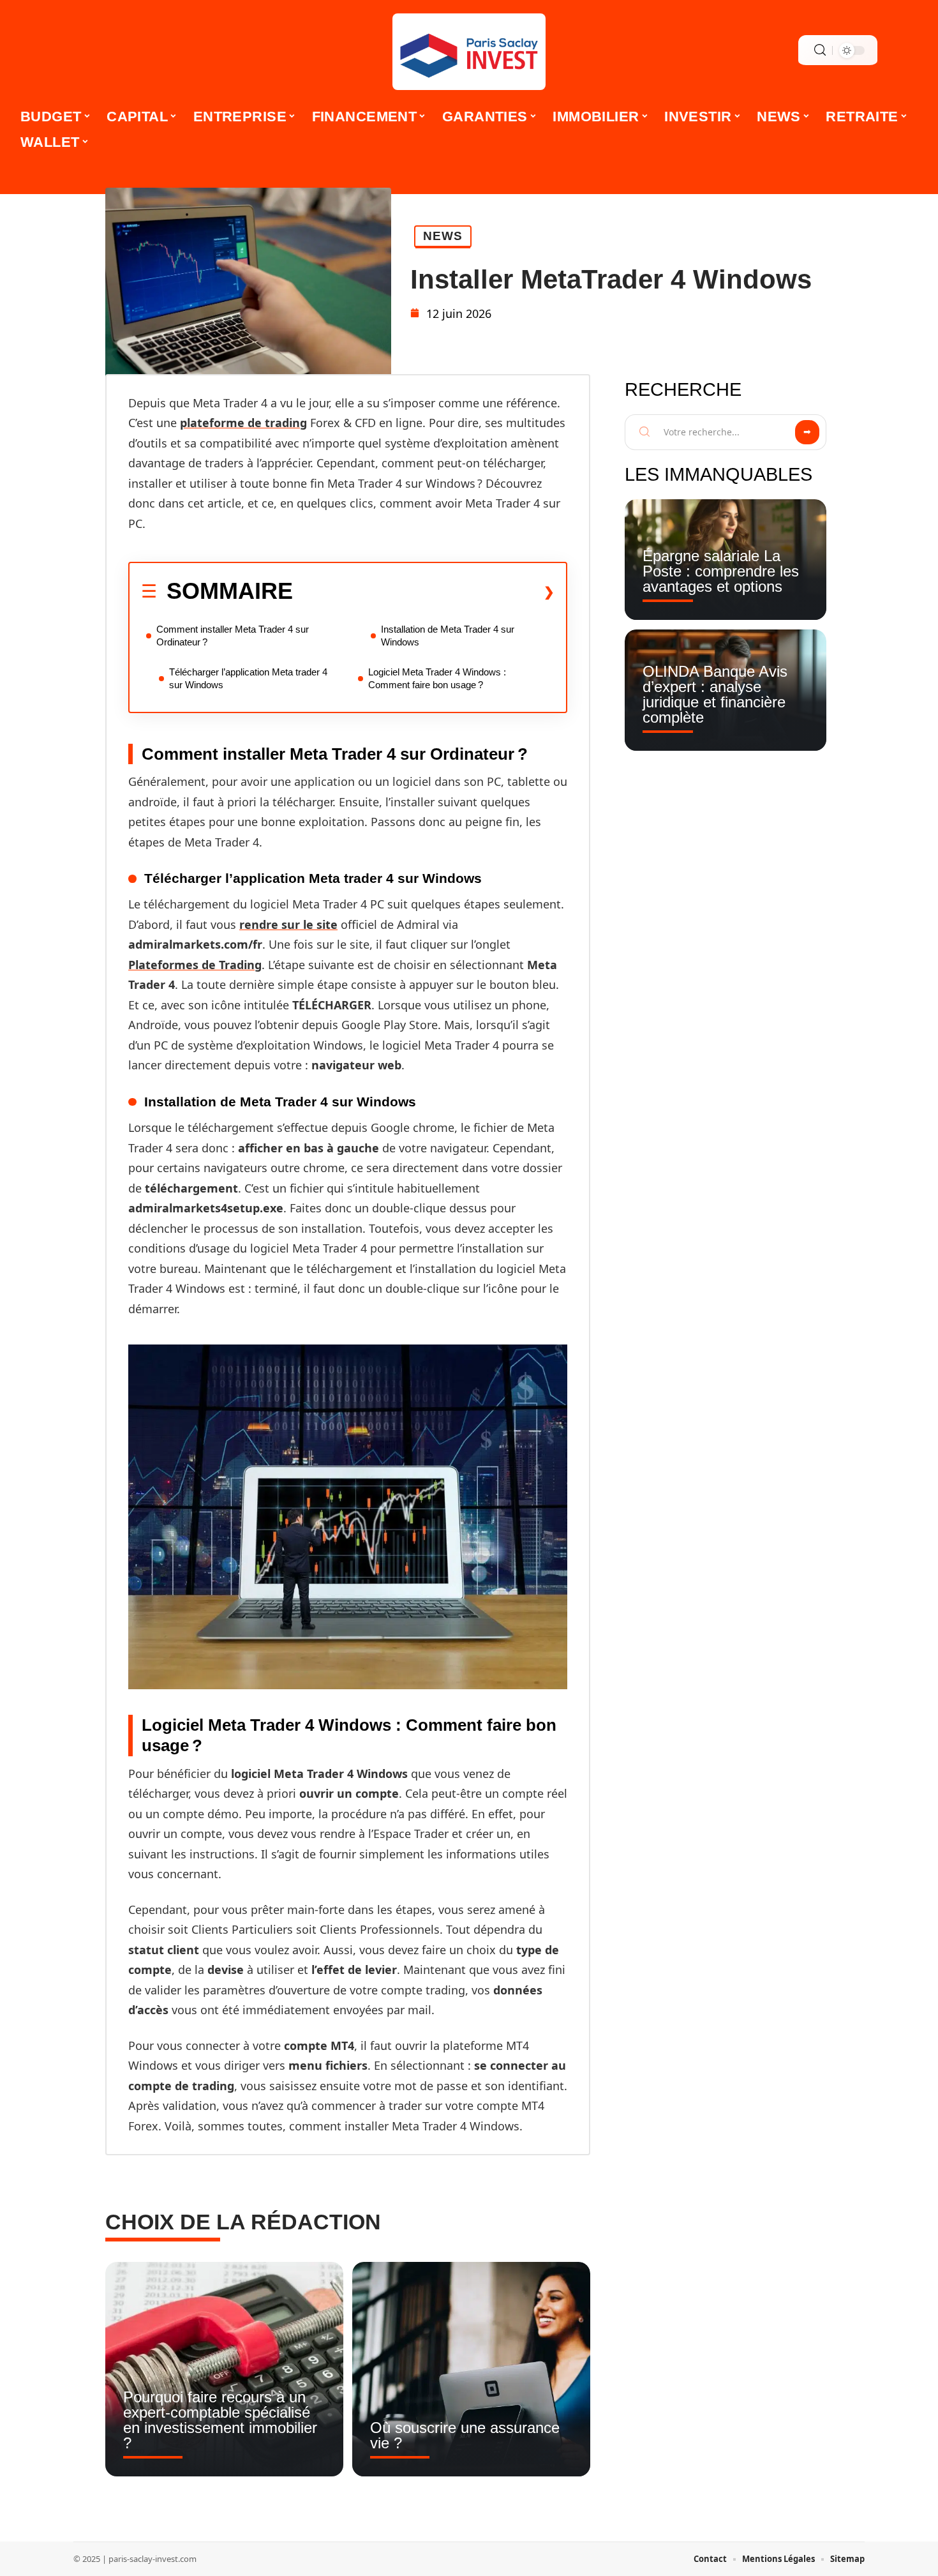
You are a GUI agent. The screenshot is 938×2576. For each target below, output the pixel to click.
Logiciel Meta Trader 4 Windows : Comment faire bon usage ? (437, 678)
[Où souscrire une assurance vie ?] (471, 2369)
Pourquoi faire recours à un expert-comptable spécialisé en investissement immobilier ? (220, 2420)
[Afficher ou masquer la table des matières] (424, 592)
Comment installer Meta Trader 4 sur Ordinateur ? (233, 636)
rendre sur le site (288, 924)
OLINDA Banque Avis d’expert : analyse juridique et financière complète (715, 694)
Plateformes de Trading (195, 965)
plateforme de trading (243, 423)
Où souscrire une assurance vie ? (465, 2435)
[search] (820, 50)
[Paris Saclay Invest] (469, 52)
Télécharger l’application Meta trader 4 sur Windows (248, 678)
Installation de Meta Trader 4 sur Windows (448, 636)
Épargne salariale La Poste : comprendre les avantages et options (721, 571)
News (443, 236)
